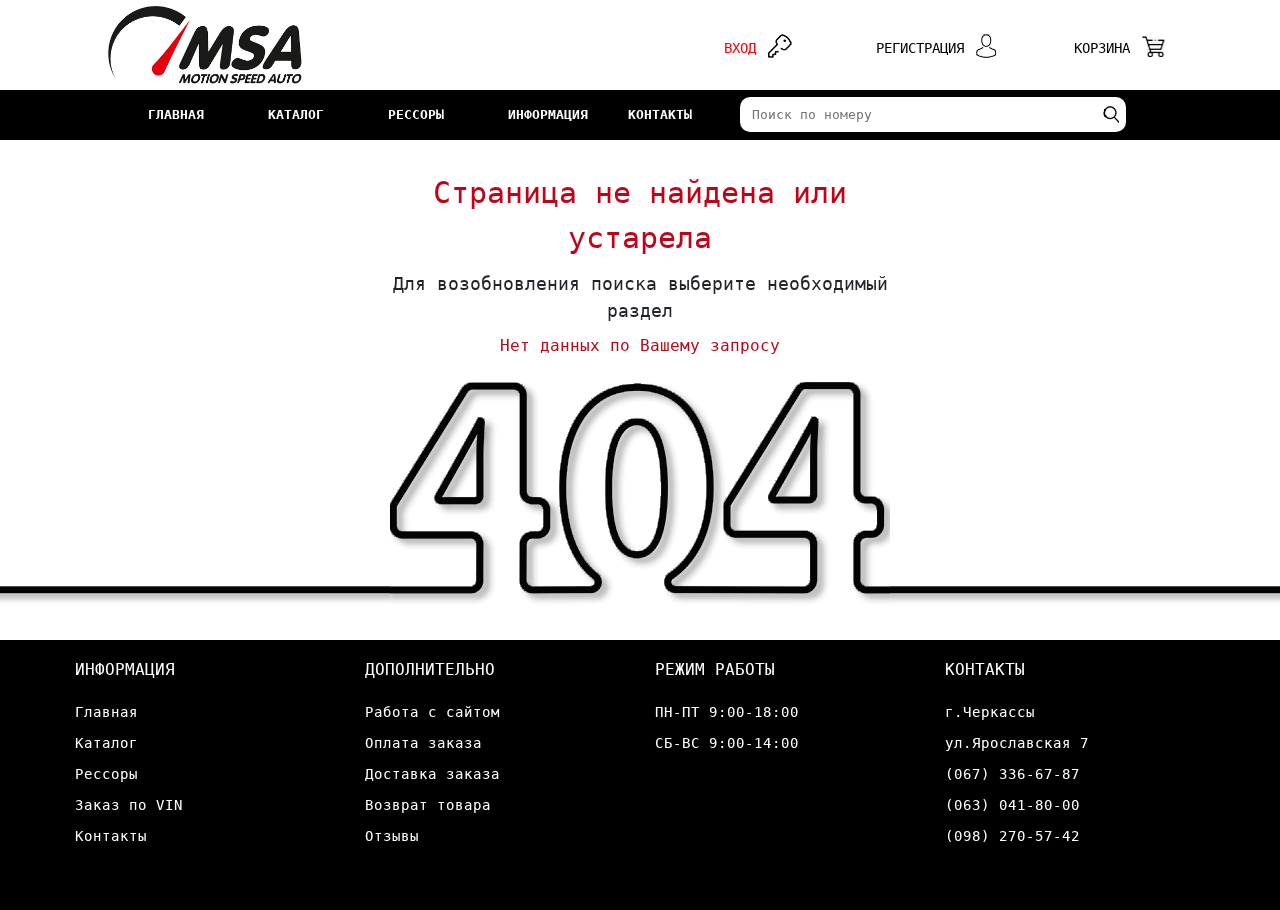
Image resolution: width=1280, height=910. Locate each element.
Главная (106, 712)
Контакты (111, 836)
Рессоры (106, 774)
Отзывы (392, 836)
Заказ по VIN (129, 805)
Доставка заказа (432, 774)
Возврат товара (428, 805)
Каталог (106, 743)
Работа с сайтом (432, 712)
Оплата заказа (423, 743)
